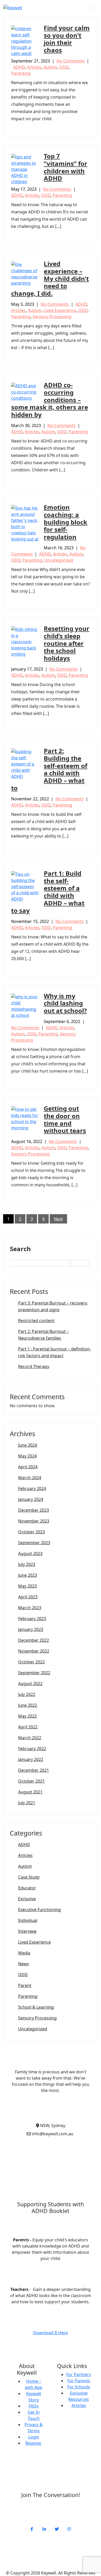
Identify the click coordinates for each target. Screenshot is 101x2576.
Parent (25, 1985)
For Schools (79, 2387)
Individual (28, 1920)
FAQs (34, 2406)
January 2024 (31, 1499)
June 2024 (28, 1445)
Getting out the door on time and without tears (65, 1119)
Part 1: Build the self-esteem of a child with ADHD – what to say (48, 892)
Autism (50, 67)
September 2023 (34, 1543)
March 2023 (30, 1608)
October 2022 (31, 1662)
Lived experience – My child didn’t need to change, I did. (50, 278)
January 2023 (31, 1629)
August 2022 (30, 1684)
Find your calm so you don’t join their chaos (67, 39)
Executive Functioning (39, 1910)
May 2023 (27, 1586)
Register (34, 2443)
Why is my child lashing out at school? (65, 1003)
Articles (34, 67)
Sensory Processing (52, 317)
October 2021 (31, 1781)
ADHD (19, 67)
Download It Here (51, 2333)
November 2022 (34, 1651)
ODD (64, 67)
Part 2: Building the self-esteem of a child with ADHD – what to (49, 769)
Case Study (29, 1877)
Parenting (21, 73)
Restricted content (36, 1321)
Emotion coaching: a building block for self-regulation (66, 522)
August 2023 (30, 1553)
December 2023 (34, 1510)
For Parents (79, 2381)
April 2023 (28, 1597)
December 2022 (34, 1640)
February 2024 (32, 1488)
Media (24, 1953)
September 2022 (34, 1673)
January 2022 (31, 1759)
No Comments (71, 61)
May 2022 (27, 1716)
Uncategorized (59, 560)
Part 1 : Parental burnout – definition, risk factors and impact (55, 1352)
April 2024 (28, 1467)
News (24, 1964)
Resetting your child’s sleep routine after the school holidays (67, 643)
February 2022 (32, 1749)
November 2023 (34, 1521)
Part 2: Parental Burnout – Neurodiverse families (44, 1335)
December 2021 (34, 1770)
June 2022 (28, 1705)
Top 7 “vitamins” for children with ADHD (66, 167)
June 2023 (28, 1575)
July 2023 (27, 1564)
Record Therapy (34, 1366)
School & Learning (36, 2007)
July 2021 (27, 1803)
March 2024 (30, 1478)
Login (34, 2437)
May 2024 (27, 1456)
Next (58, 1219)
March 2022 (30, 1738)
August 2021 (30, 1792)
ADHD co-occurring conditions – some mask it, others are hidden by (50, 400)
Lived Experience (60, 310)
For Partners (79, 2374)
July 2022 (27, 1694)
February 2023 (32, 1619)
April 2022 (28, 1727)
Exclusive (27, 1899)
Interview (27, 1931)
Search (20, 1249)
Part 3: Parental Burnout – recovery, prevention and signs (53, 1306)
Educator (27, 1888)
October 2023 (31, 1532)
